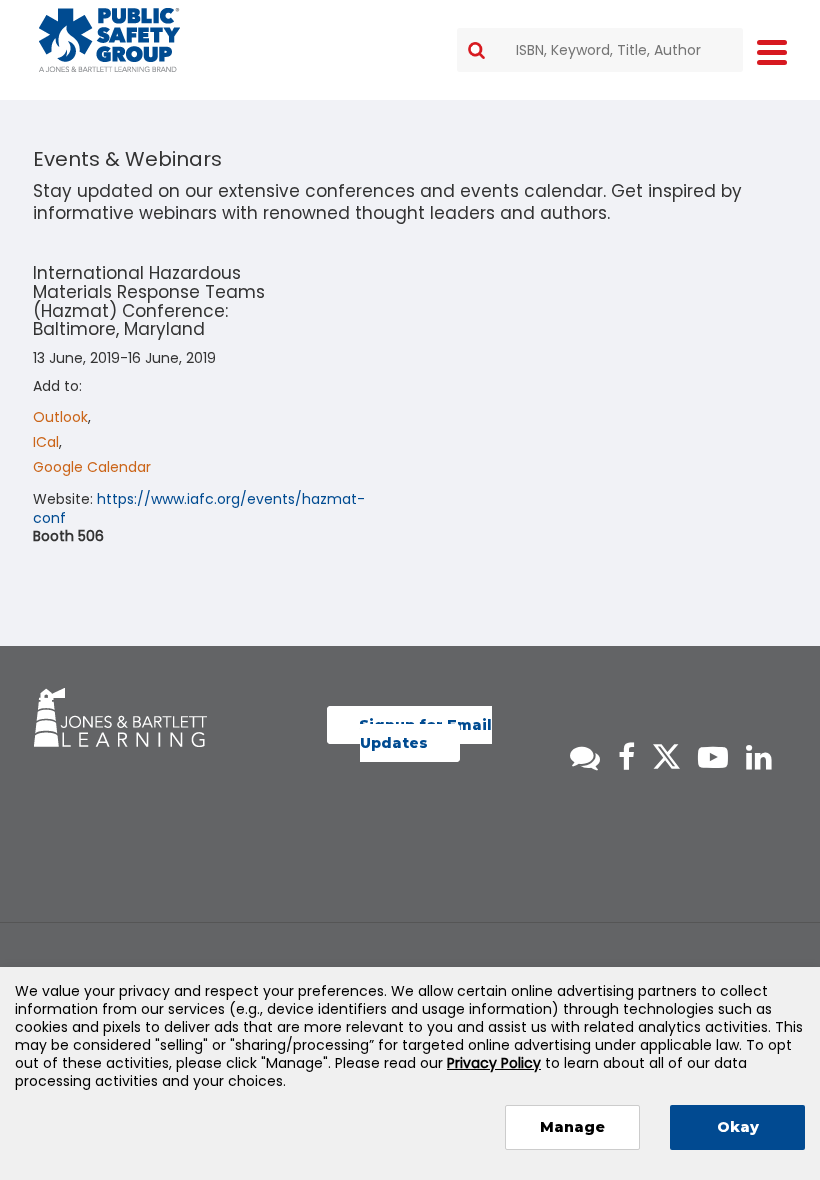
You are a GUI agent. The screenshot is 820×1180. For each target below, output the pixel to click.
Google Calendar (92, 467)
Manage (572, 1127)
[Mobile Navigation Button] (772, 51)
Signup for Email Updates (425, 734)
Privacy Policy (494, 1063)
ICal (46, 442)
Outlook (60, 417)
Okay (738, 1127)
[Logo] (109, 40)
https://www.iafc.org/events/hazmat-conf (199, 508)
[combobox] (600, 50)
